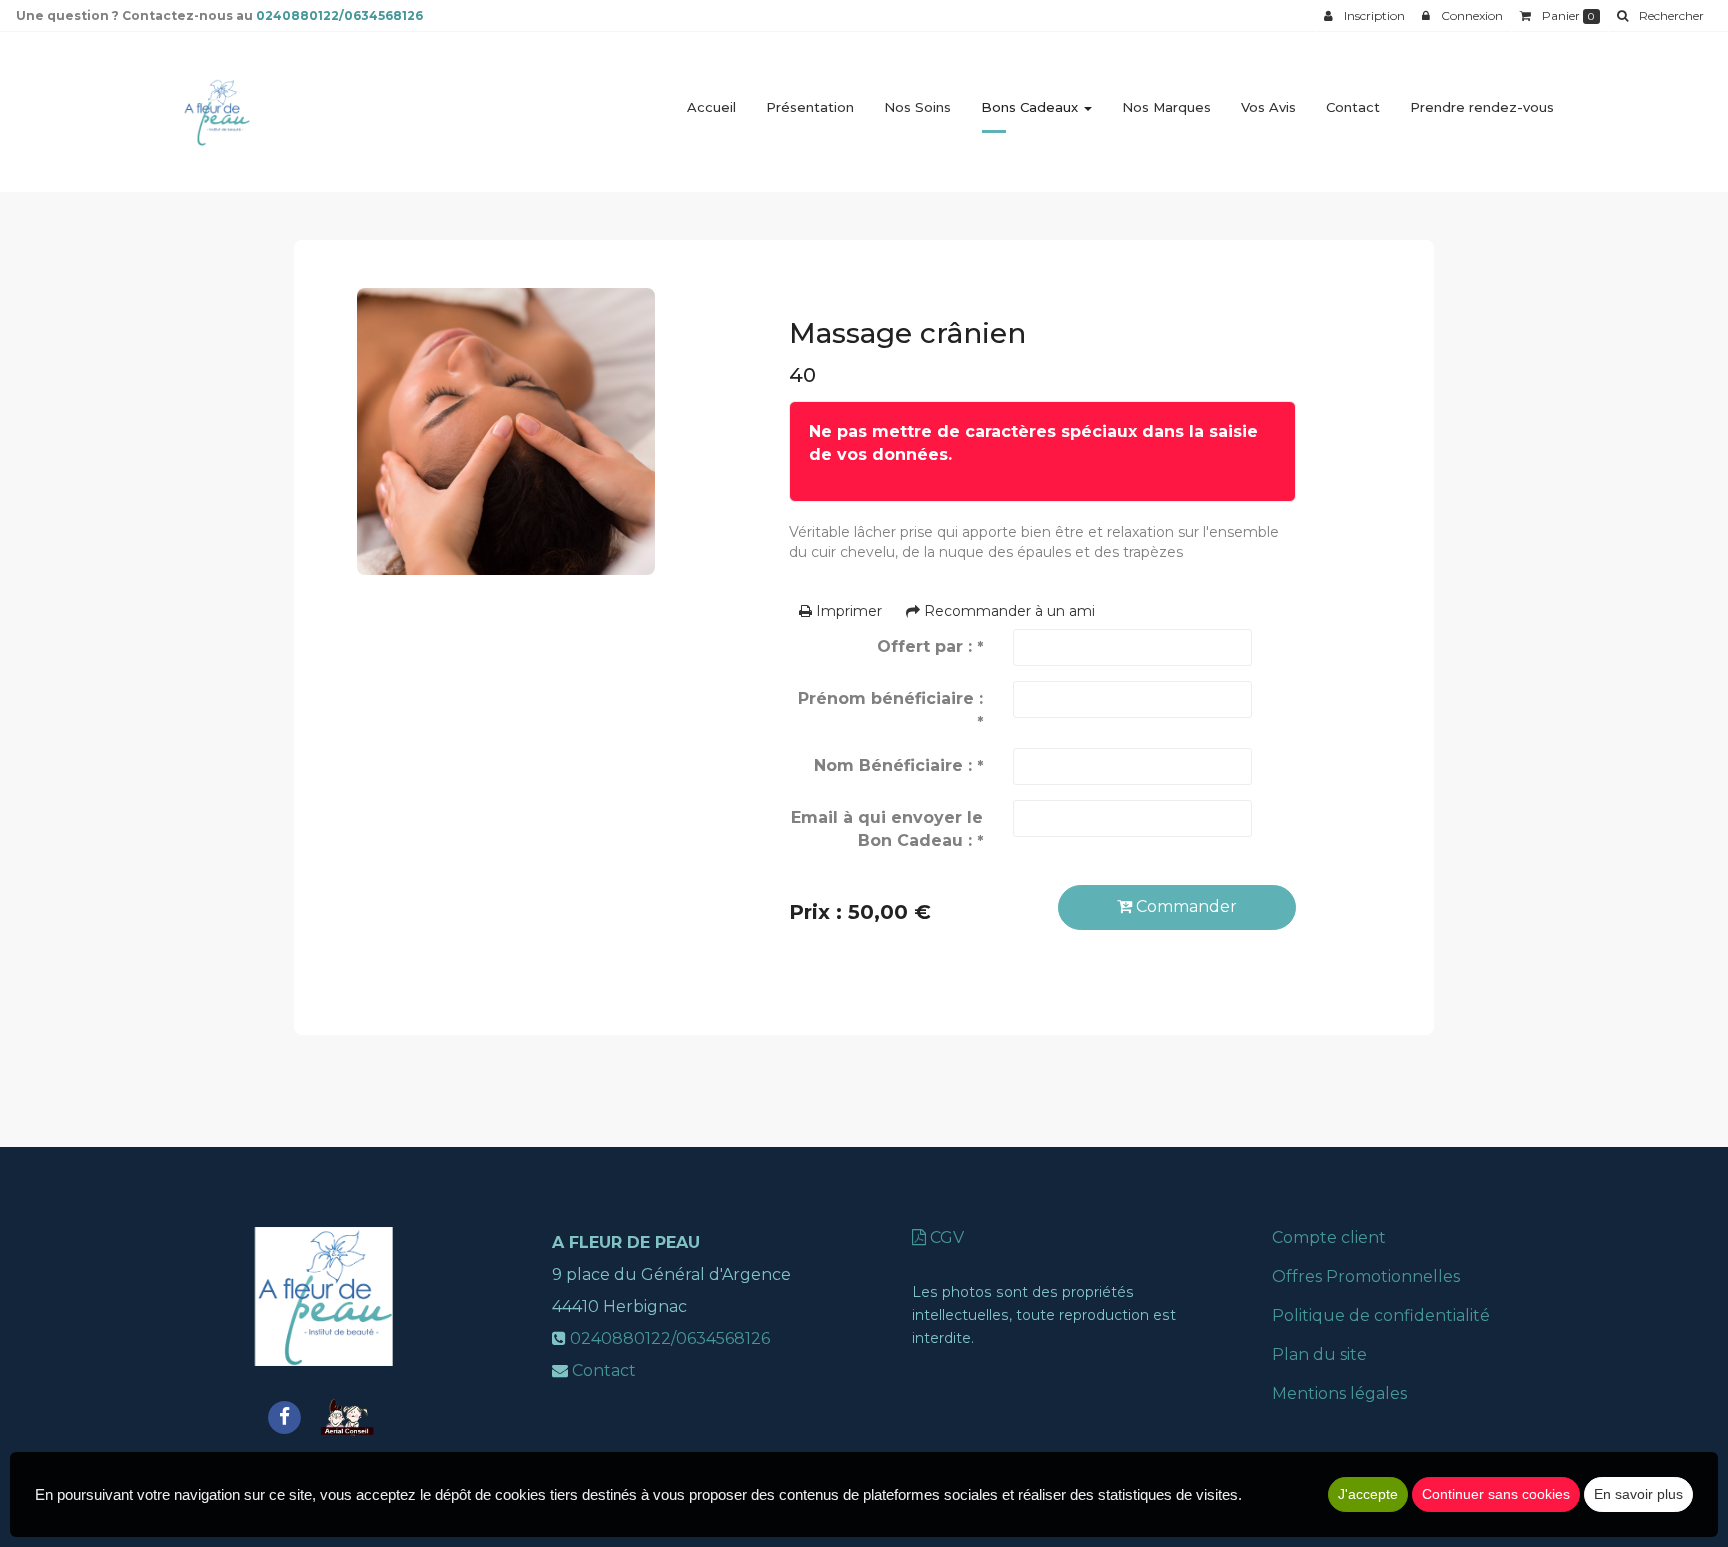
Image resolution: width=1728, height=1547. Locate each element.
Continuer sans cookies (1496, 1494)
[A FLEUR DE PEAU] (216, 112)
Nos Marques (1166, 107)
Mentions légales (1339, 1393)
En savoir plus (1638, 1494)
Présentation (810, 107)
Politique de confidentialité (1381, 1315)
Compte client (1329, 1237)
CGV (945, 1237)
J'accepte (1368, 1494)
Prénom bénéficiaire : (890, 709)
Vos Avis (1268, 107)
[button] (1660, 16)
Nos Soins (917, 107)
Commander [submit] (1184, 906)
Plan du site (1319, 1354)
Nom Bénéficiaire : (898, 765)
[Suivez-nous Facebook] (284, 1415)
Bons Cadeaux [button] (1031, 107)
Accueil (711, 107)
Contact (1353, 107)
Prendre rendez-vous (1482, 107)
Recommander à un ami (1007, 611)
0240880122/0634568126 (339, 15)
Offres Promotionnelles (1366, 1276)
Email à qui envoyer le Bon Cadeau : (887, 829)
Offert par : (930, 646)
